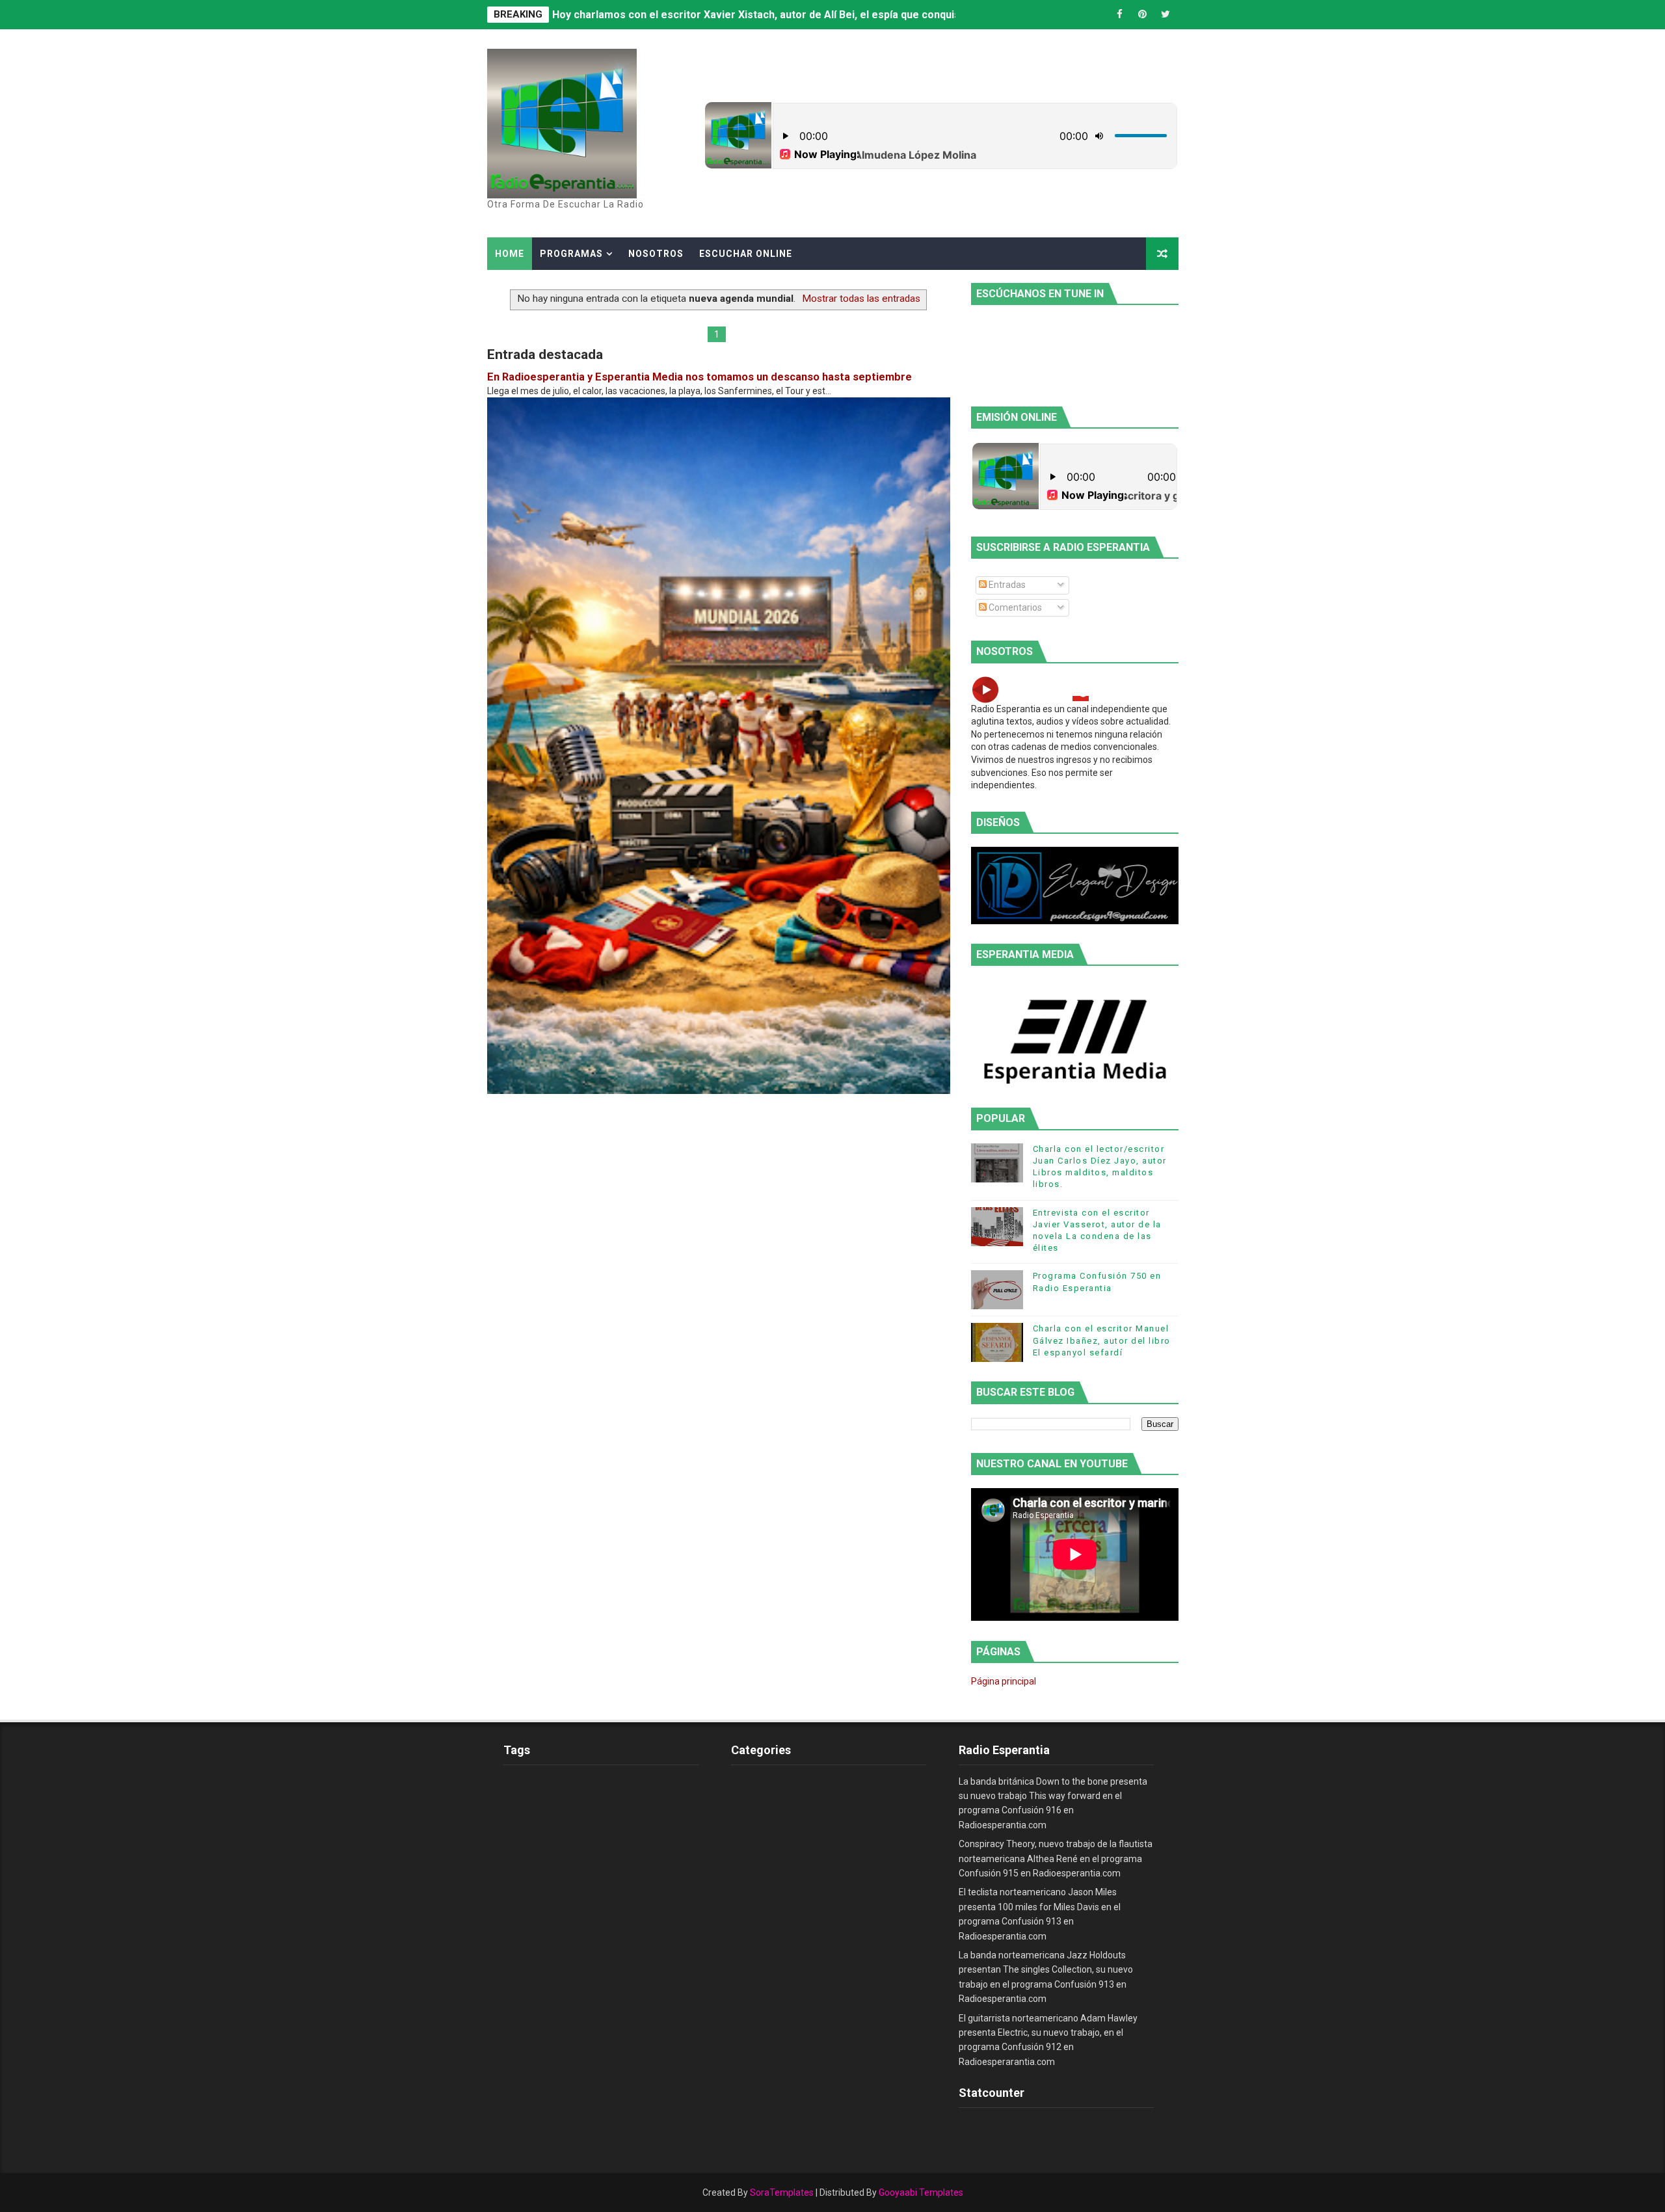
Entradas (1006, 585)
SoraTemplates (782, 2192)
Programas (571, 254)
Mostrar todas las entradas (861, 299)
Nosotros (656, 254)
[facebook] (1120, 15)
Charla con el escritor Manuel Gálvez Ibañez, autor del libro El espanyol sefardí (1102, 1340)
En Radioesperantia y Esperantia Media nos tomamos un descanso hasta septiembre (699, 377)
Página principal (1004, 1681)
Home (510, 254)
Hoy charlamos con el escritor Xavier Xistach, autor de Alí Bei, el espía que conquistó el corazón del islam (812, 15)
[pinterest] (1143, 15)
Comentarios (1014, 607)
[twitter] (1165, 15)
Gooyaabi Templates (921, 2192)
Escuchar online (746, 254)
